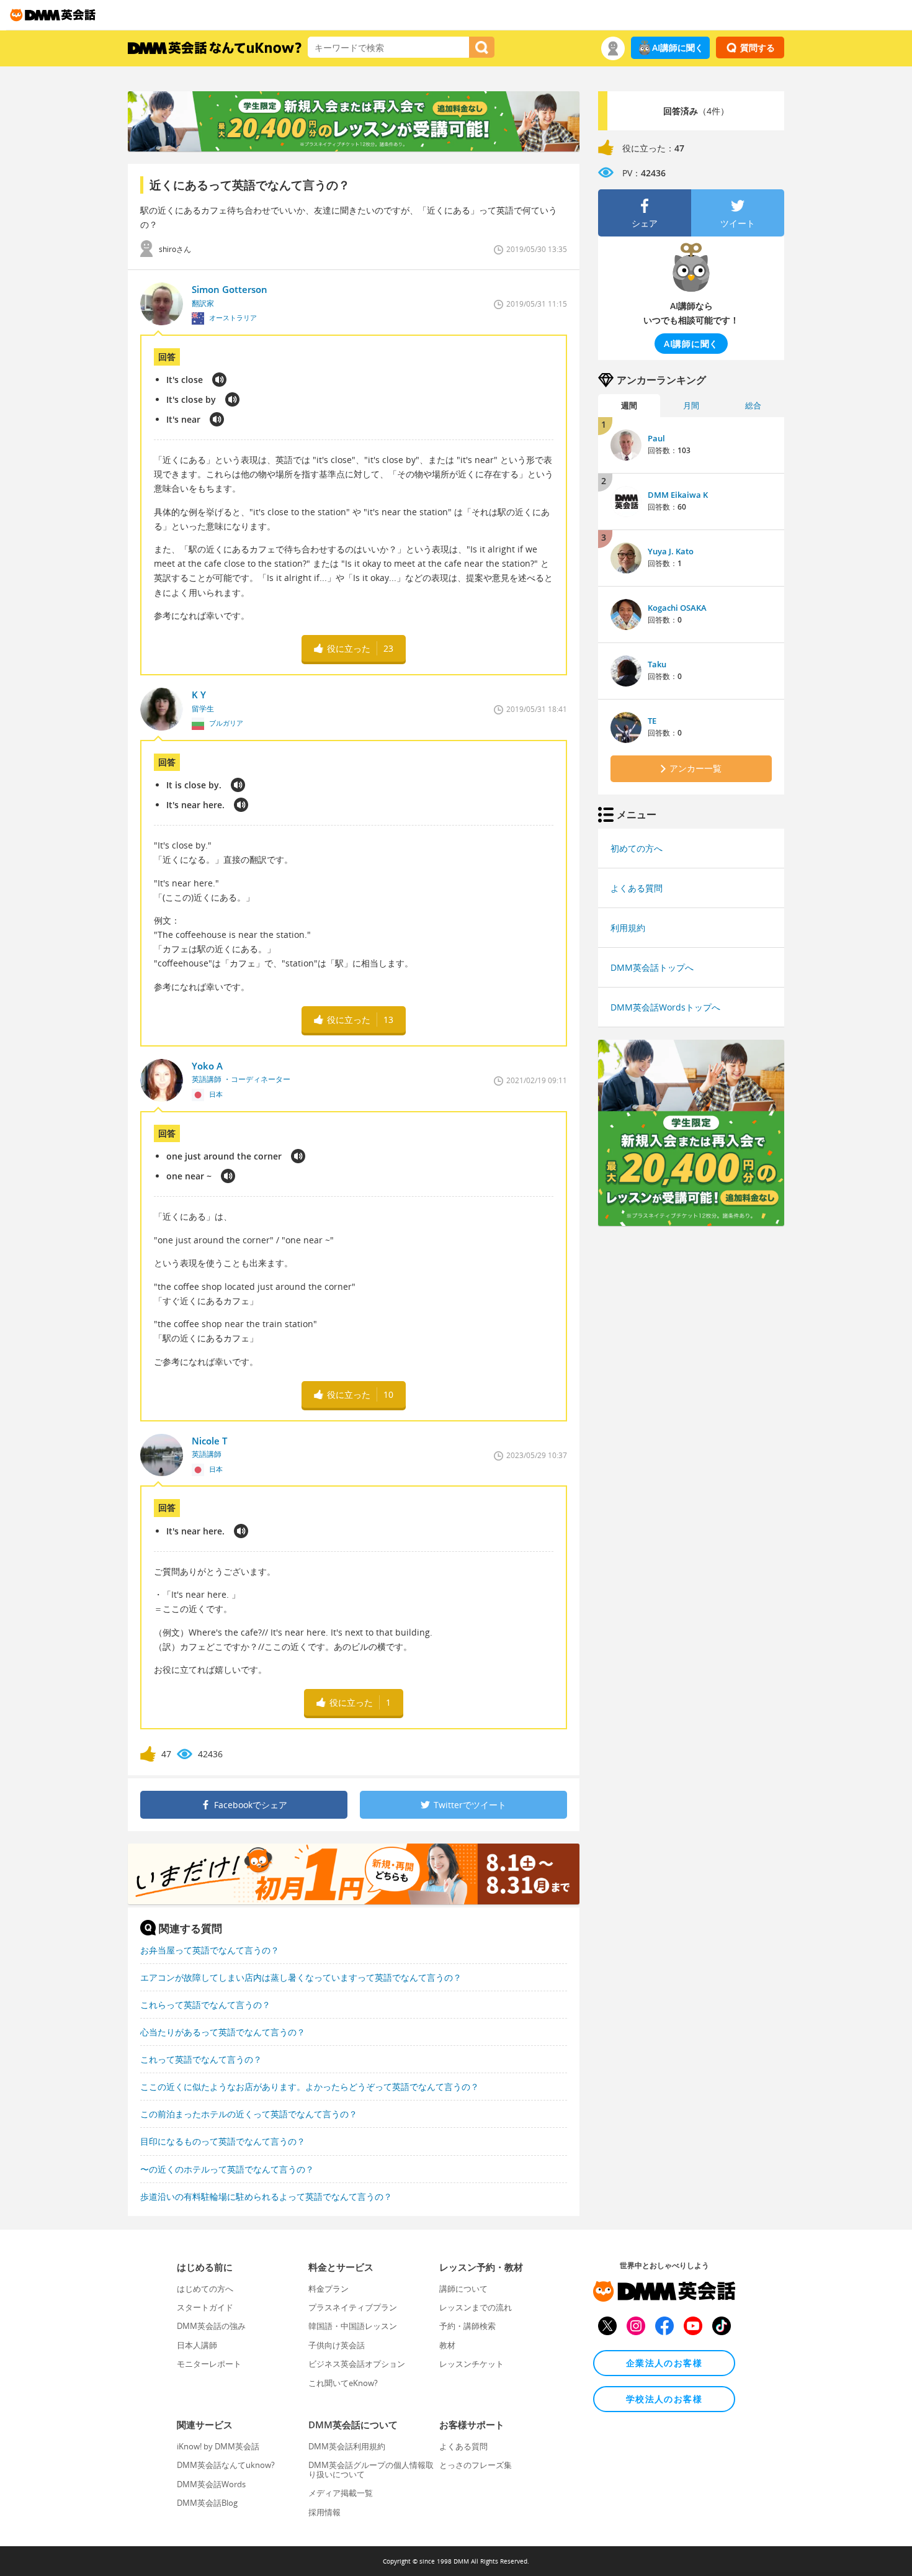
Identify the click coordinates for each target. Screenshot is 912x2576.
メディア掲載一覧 (341, 2493)
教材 (447, 2345)
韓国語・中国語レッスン (353, 2326)
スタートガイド (205, 2307)
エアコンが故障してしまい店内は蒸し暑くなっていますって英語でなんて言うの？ (301, 1977)
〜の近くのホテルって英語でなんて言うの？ (227, 2169)
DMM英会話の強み (211, 2326)
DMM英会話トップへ (652, 967)
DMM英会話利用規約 (347, 2446)
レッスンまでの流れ (476, 2307)
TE (652, 721)
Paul (656, 438)
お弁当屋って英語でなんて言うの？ (210, 1950)
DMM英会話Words (211, 2484)
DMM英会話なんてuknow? (226, 2465)
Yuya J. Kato (671, 551)
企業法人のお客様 (664, 2363)
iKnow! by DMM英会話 (218, 2446)
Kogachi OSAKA (677, 608)
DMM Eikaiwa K (678, 495)
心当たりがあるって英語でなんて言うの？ (223, 2032)
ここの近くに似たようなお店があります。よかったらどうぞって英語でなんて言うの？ (310, 2087)
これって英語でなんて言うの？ (201, 2059)
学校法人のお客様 (664, 2399)
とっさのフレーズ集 (476, 2465)
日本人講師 (197, 2345)
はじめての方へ (205, 2289)
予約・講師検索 (467, 2326)
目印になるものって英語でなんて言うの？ (223, 2141)
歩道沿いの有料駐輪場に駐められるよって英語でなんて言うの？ (266, 2196)
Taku (657, 664)
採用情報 (324, 2512)
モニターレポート (209, 2364)
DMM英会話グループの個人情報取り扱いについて (371, 2469)
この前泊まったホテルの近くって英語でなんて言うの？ (249, 2114)
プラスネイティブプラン (353, 2307)
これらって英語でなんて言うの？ (205, 2005)
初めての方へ (637, 848)
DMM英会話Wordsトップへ (665, 1007)
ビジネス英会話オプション (357, 2364)
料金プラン (329, 2289)
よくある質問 (637, 888)
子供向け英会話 (337, 2345)
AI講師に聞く (678, 47)
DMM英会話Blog (207, 2503)
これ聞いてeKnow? (343, 2383)
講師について (463, 2289)
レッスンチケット (472, 2364)
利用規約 (628, 928)
